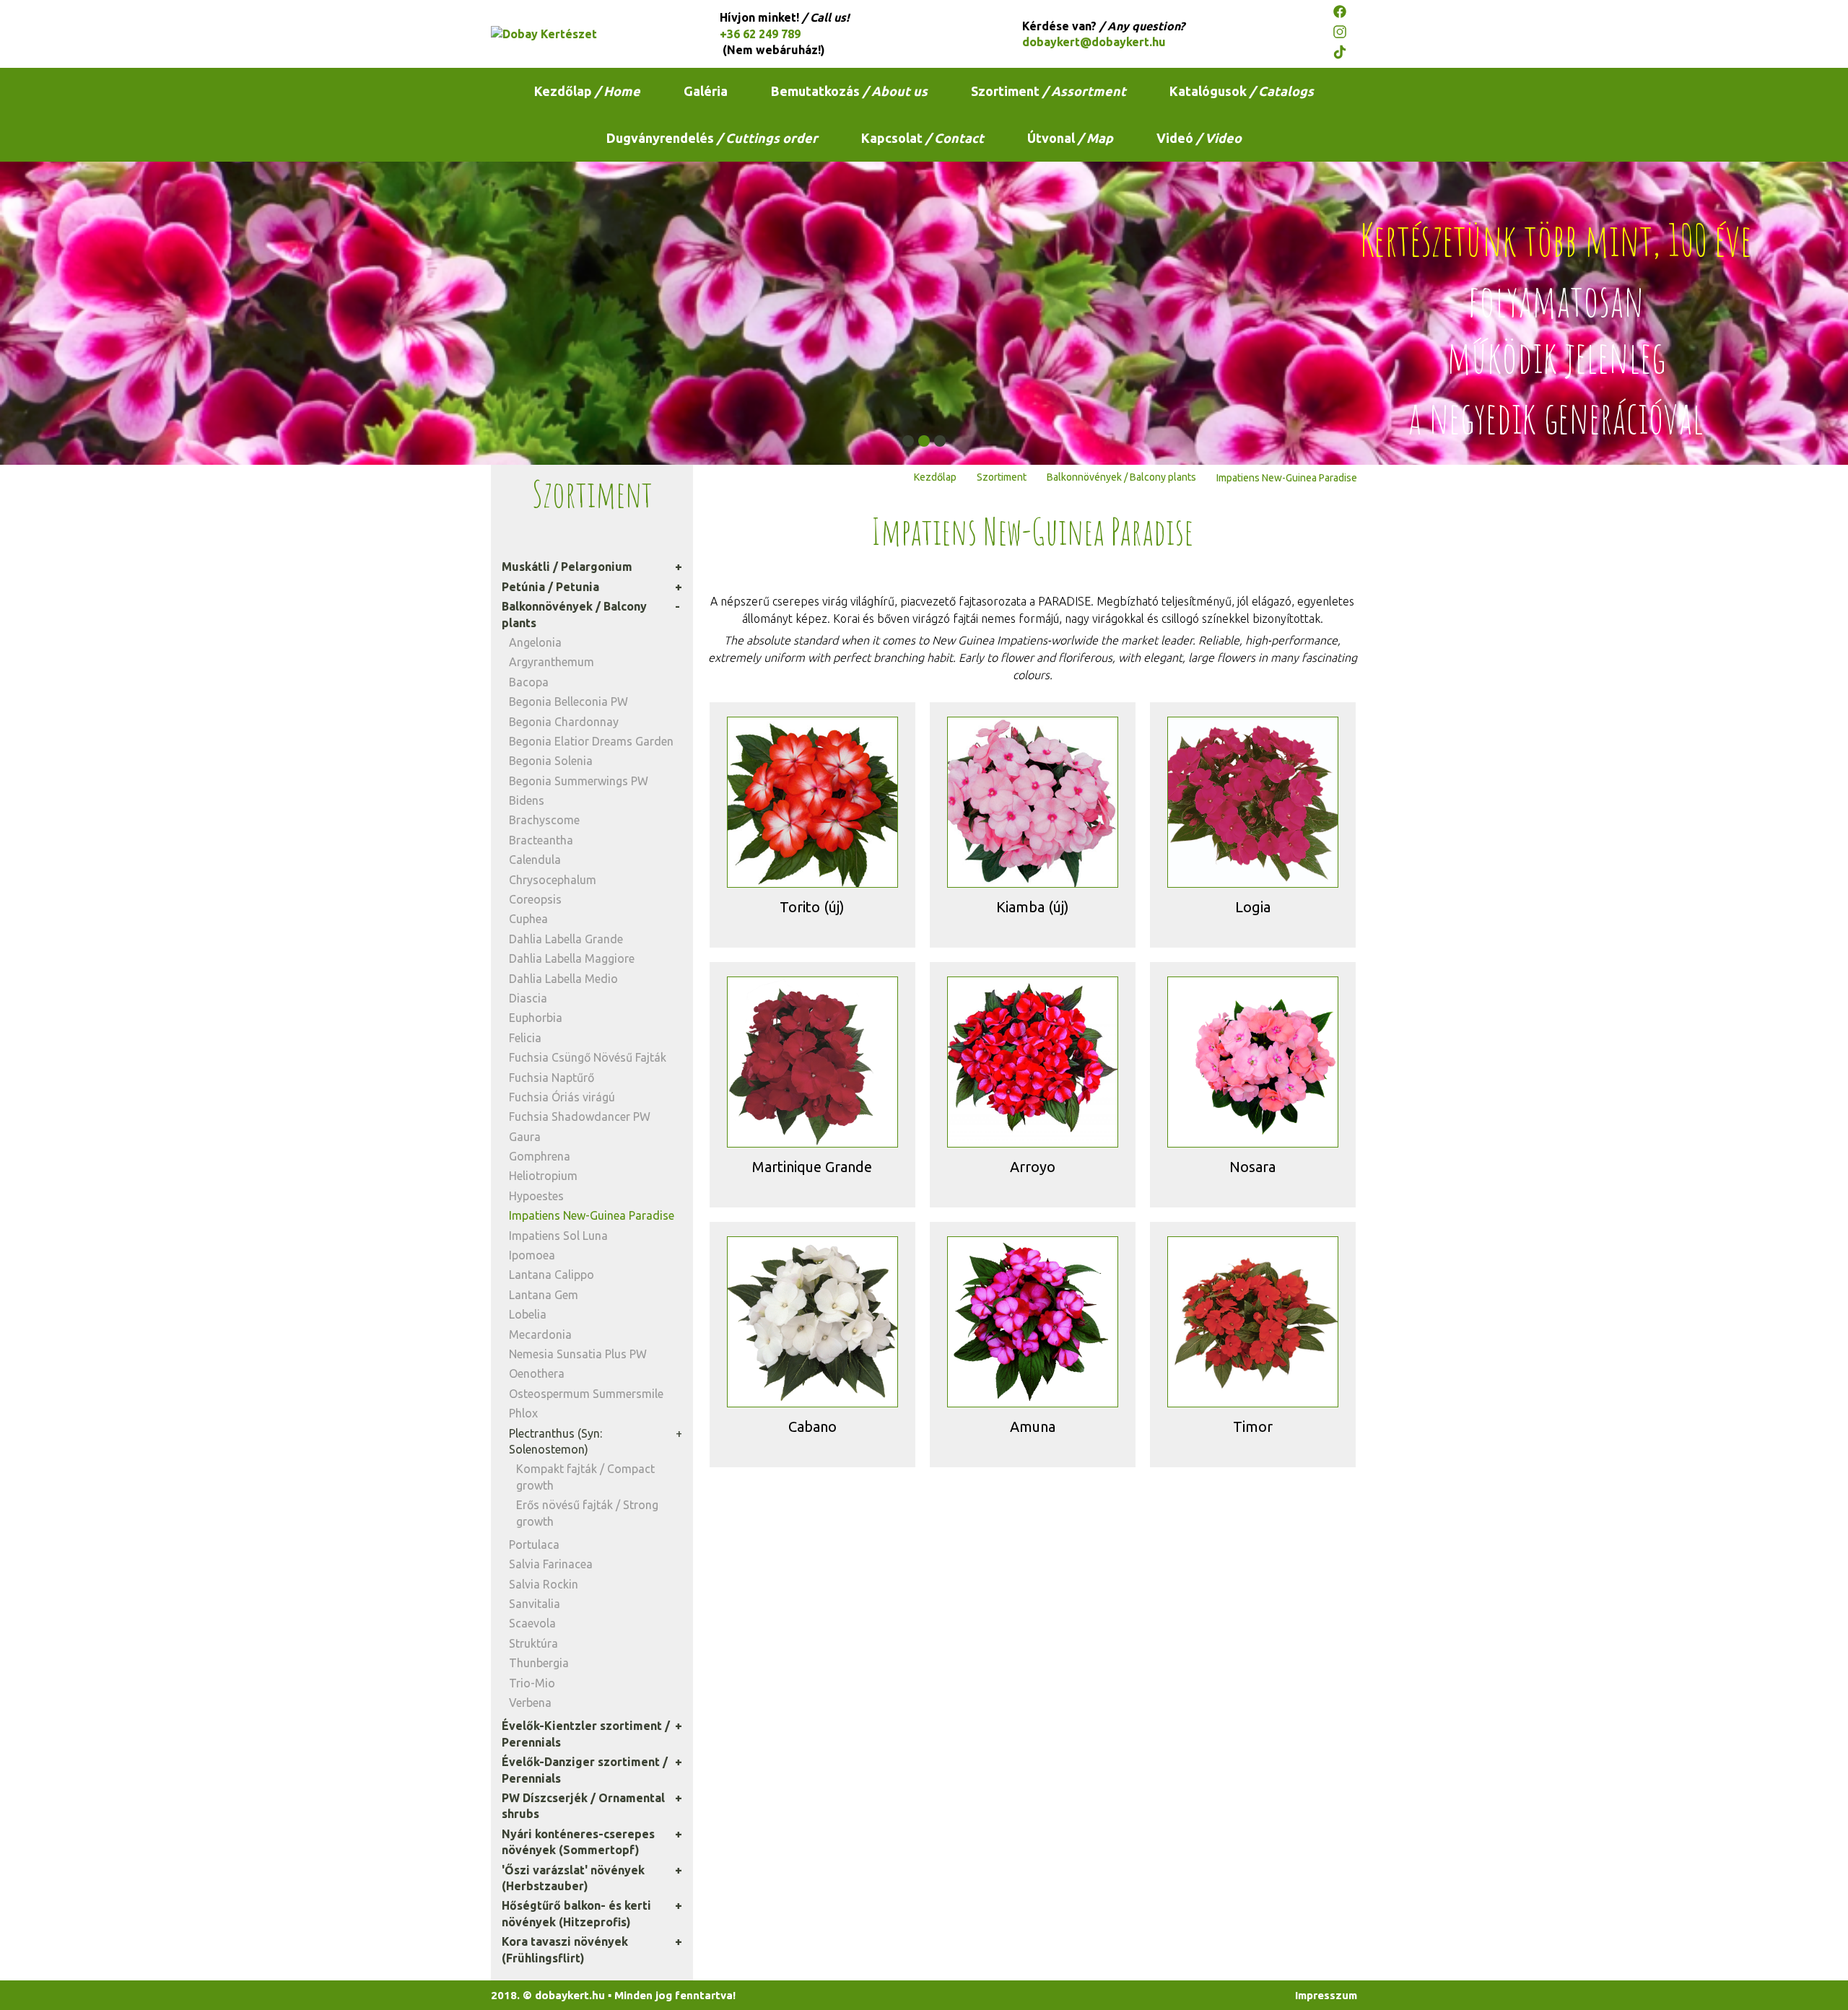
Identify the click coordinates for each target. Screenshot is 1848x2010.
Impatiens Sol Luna (558, 1236)
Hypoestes (536, 1196)
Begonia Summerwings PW (579, 781)
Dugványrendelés (712, 138)
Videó (1199, 138)
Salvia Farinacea (551, 1564)
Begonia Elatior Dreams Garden (591, 741)
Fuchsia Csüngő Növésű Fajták (588, 1057)
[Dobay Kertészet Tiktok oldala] (1345, 54)
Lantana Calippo (552, 1275)
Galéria (706, 91)
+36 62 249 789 (760, 34)
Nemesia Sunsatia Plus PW (578, 1354)
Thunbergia (539, 1663)
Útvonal (1070, 138)
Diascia (528, 998)
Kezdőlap (587, 91)
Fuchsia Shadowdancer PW (580, 1117)
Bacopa (529, 682)
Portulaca (534, 1544)
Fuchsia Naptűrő (552, 1078)
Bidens (527, 800)
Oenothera (537, 1373)
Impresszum (1326, 1995)
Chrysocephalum (553, 880)
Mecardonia (540, 1334)
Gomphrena (540, 1156)
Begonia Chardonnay (564, 722)
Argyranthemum (552, 662)
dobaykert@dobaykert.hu (1094, 42)
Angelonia (535, 642)
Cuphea (528, 919)
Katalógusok (1242, 91)
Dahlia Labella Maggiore (572, 958)
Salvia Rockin (544, 1584)
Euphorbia (536, 1018)
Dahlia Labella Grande (566, 939)
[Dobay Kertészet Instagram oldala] (1345, 34)
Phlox (523, 1413)
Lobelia (528, 1314)
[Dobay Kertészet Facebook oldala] (1345, 14)
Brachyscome (544, 820)
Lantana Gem (544, 1295)
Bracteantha (541, 840)
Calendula (535, 860)
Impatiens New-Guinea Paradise (592, 1215)
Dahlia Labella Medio (563, 979)
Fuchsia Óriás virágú (562, 1097)
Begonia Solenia (551, 761)
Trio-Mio (532, 1683)
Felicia (525, 1038)
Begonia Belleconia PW (568, 702)
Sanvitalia (535, 1604)
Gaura (525, 1137)
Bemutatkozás (849, 91)
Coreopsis (535, 899)
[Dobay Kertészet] (581, 34)
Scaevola (532, 1623)
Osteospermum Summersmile (586, 1394)
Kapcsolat (923, 138)
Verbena (530, 1703)
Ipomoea (532, 1255)
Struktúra (533, 1643)
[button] (908, 441)
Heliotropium (543, 1176)
